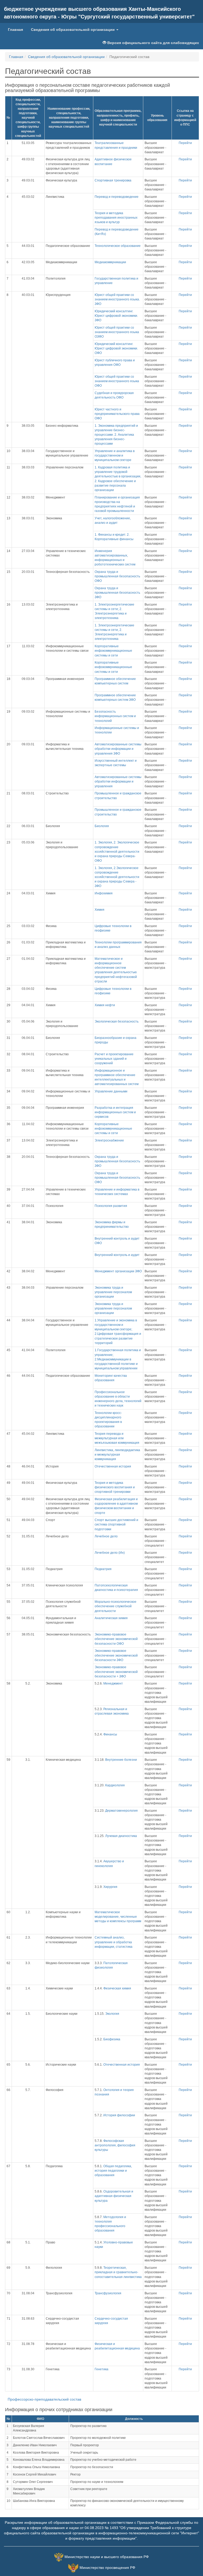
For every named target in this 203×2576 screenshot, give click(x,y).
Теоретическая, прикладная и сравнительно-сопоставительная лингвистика (118, 2272)
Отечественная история (113, 1466)
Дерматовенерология (121, 1811)
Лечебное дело (106, 1536)
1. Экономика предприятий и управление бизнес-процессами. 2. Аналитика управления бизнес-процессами (116, 435)
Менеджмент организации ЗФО (118, 1271)
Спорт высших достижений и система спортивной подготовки (116, 1524)
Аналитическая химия (111, 1618)
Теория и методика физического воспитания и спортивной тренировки (115, 1487)
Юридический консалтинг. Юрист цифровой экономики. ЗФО (116, 316)
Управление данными (111, 1091)
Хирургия (110, 1887)
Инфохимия (104, 893)
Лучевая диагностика (121, 1836)
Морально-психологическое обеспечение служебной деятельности (116, 1606)
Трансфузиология (108, 2293)
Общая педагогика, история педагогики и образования (113, 2171)
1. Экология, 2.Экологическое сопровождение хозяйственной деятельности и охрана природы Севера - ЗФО (117, 877)
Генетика (101, 2369)
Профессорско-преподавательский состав (44, 2399)
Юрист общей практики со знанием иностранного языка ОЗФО (117, 332)
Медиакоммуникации (110, 262)
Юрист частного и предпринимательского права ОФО (117, 414)
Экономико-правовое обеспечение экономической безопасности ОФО (116, 1639)
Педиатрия (103, 1569)
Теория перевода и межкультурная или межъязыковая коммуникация (117, 1438)
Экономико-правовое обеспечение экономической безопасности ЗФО (116, 1655)
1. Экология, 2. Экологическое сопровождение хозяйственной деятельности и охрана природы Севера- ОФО (117, 852)
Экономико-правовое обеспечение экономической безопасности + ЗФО (116, 1672)
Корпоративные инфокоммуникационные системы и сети (113, 651)
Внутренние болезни (121, 1760)
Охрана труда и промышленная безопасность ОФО (117, 576)
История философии (119, 2115)
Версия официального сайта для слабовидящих (153, 43)
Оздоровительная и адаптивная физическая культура (114, 2196)
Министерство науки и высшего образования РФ (107, 2557)
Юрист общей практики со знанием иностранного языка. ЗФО (117, 299)
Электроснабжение (109, 1140)
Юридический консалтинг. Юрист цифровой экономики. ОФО (116, 348)
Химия (100, 910)
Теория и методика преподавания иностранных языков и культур (116, 218)
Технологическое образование (118, 246)
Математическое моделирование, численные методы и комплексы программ (118, 1917)
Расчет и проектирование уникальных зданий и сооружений (114, 1059)
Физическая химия (117, 1988)
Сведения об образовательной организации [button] (73, 30)
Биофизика (112, 2039)
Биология (102, 826)
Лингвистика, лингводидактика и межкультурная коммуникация (117, 1455)
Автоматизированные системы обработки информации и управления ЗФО (118, 749)
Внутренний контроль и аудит (117, 1255)
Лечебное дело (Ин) (110, 1553)
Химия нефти (105, 1005)
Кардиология (115, 1785)
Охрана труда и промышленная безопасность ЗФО (117, 593)
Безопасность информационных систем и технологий (115, 716)
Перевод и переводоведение (117, 197)
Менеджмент (113, 1683)
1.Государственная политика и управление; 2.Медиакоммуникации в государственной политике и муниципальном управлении (118, 1359)
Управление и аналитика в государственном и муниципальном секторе (115, 455)
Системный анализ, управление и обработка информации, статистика (114, 1942)
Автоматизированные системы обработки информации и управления (118, 781)
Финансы (110, 1734)
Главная (17, 29)
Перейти (185, 143)
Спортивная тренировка (113, 180)
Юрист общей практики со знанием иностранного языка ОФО (117, 381)
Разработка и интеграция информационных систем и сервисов (115, 1112)
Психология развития (111, 1206)
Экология (112, 2014)
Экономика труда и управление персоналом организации (113, 1292)
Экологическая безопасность (117, 1021)
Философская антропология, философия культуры (115, 2145)
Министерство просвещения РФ (107, 2568)
